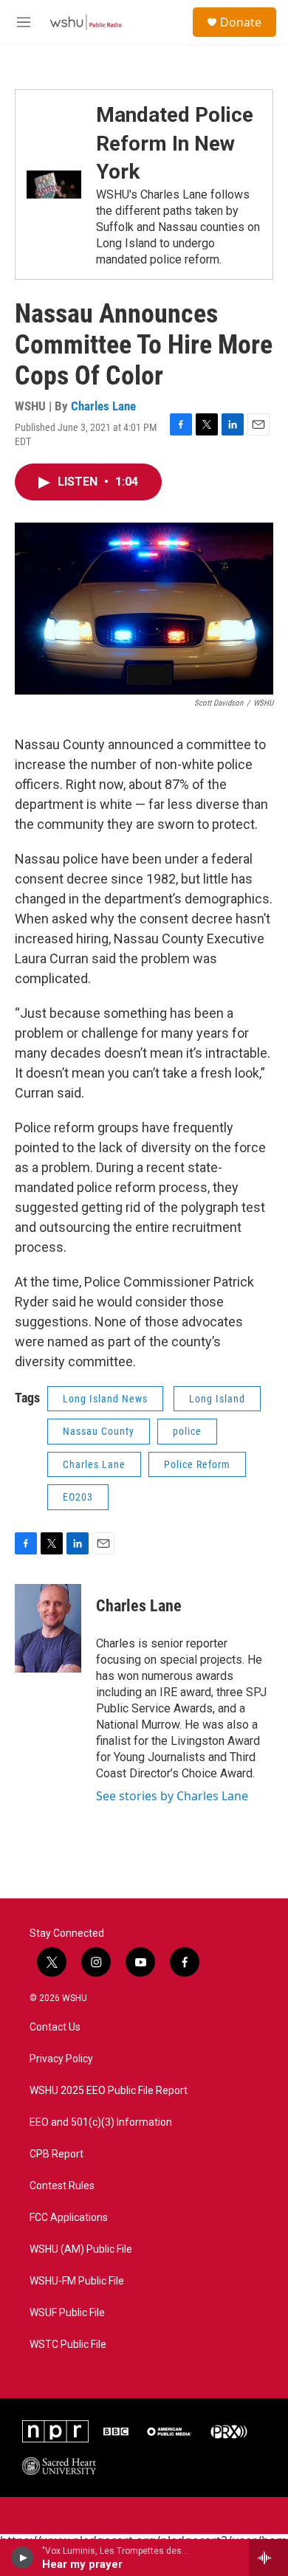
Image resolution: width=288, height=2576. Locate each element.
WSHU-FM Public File (77, 2281)
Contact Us (55, 2027)
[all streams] (268, 2558)
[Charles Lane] (48, 1628)
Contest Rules (62, 2186)
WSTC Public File (68, 2345)
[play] (23, 2558)
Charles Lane (103, 406)
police (187, 1431)
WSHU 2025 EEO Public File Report (109, 2091)
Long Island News (105, 1399)
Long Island (217, 1399)
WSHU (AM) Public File (81, 2249)
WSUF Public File (67, 2313)
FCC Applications (69, 2218)
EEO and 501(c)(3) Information (101, 2122)
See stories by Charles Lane (172, 1796)
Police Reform (197, 1464)
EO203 (78, 1497)
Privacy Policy (61, 2059)
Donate (241, 22)
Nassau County (99, 1431)
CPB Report (56, 2154)
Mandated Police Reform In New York (175, 143)
